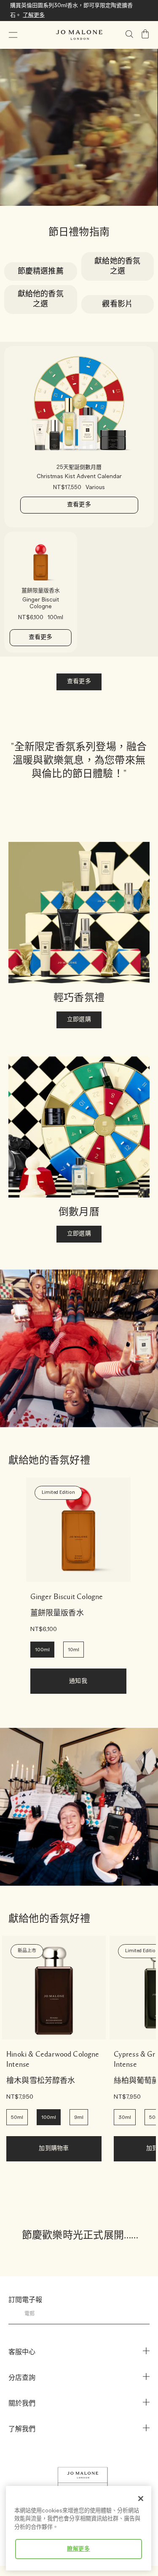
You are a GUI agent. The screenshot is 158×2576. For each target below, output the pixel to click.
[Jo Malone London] (79, 35)
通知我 (78, 1681)
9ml (79, 2117)
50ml (17, 2117)
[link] (78, 1530)
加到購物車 (54, 2149)
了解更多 (34, 15)
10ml (74, 1650)
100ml (42, 1650)
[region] (79, 2528)
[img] (145, 34)
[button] (13, 35)
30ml (125, 2117)
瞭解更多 (79, 2549)
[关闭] (141, 2499)
